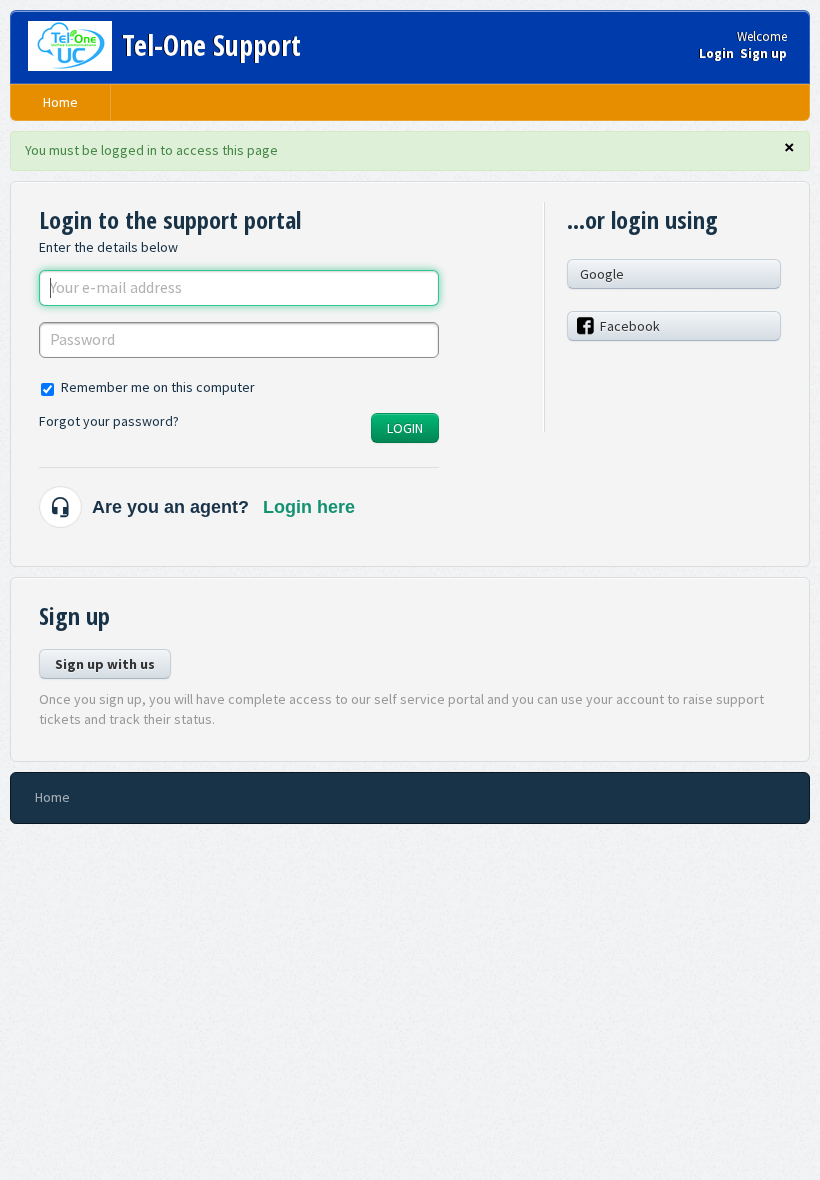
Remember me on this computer (158, 387)
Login (405, 428)
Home (60, 102)
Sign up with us (105, 664)
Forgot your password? (109, 421)
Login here (309, 507)
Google (602, 274)
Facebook (630, 326)
